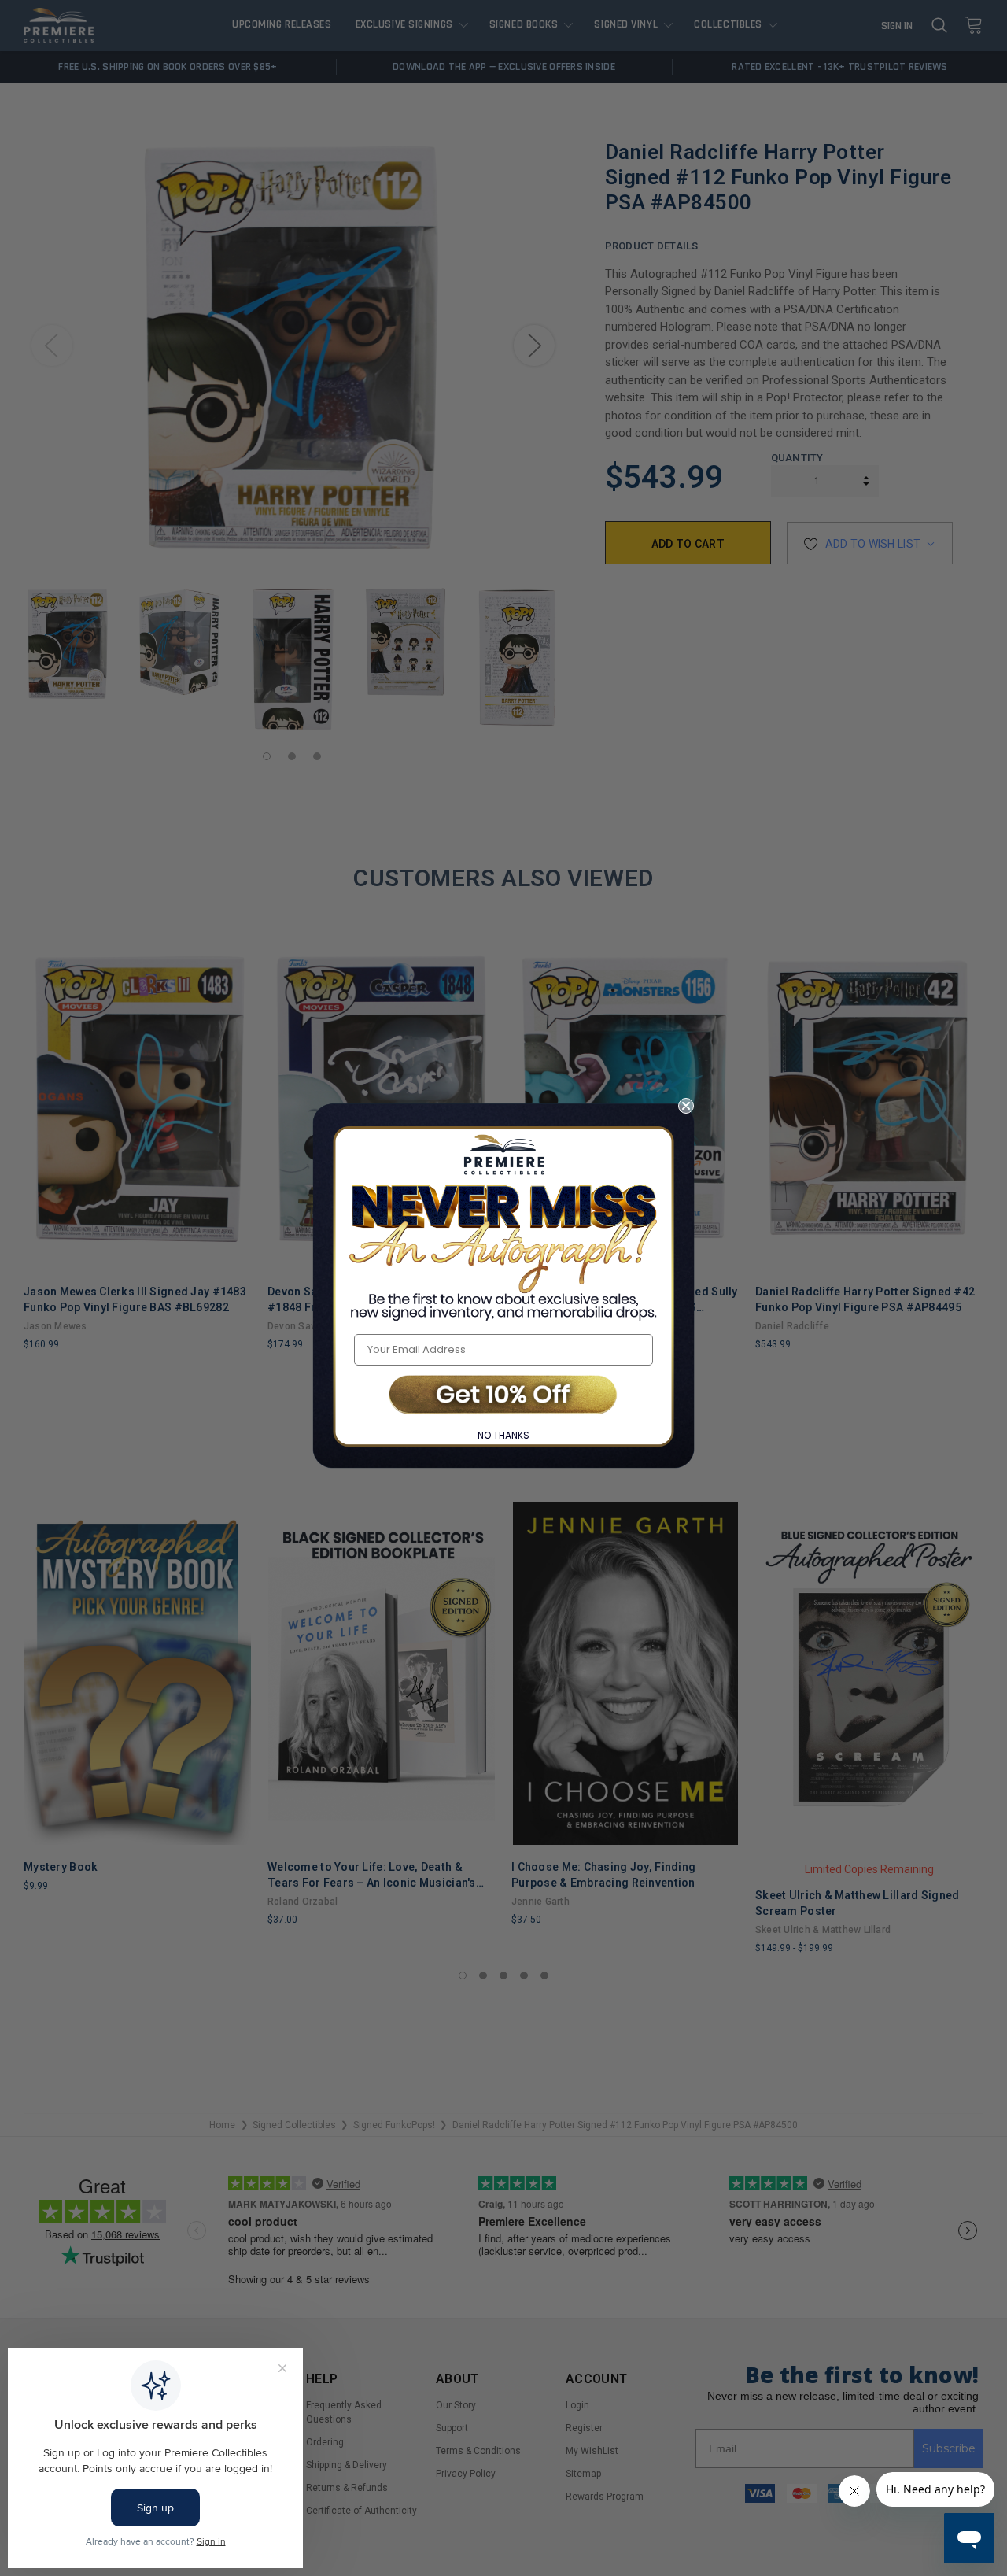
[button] (503, 1396)
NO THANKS (503, 1435)
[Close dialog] (686, 1106)
